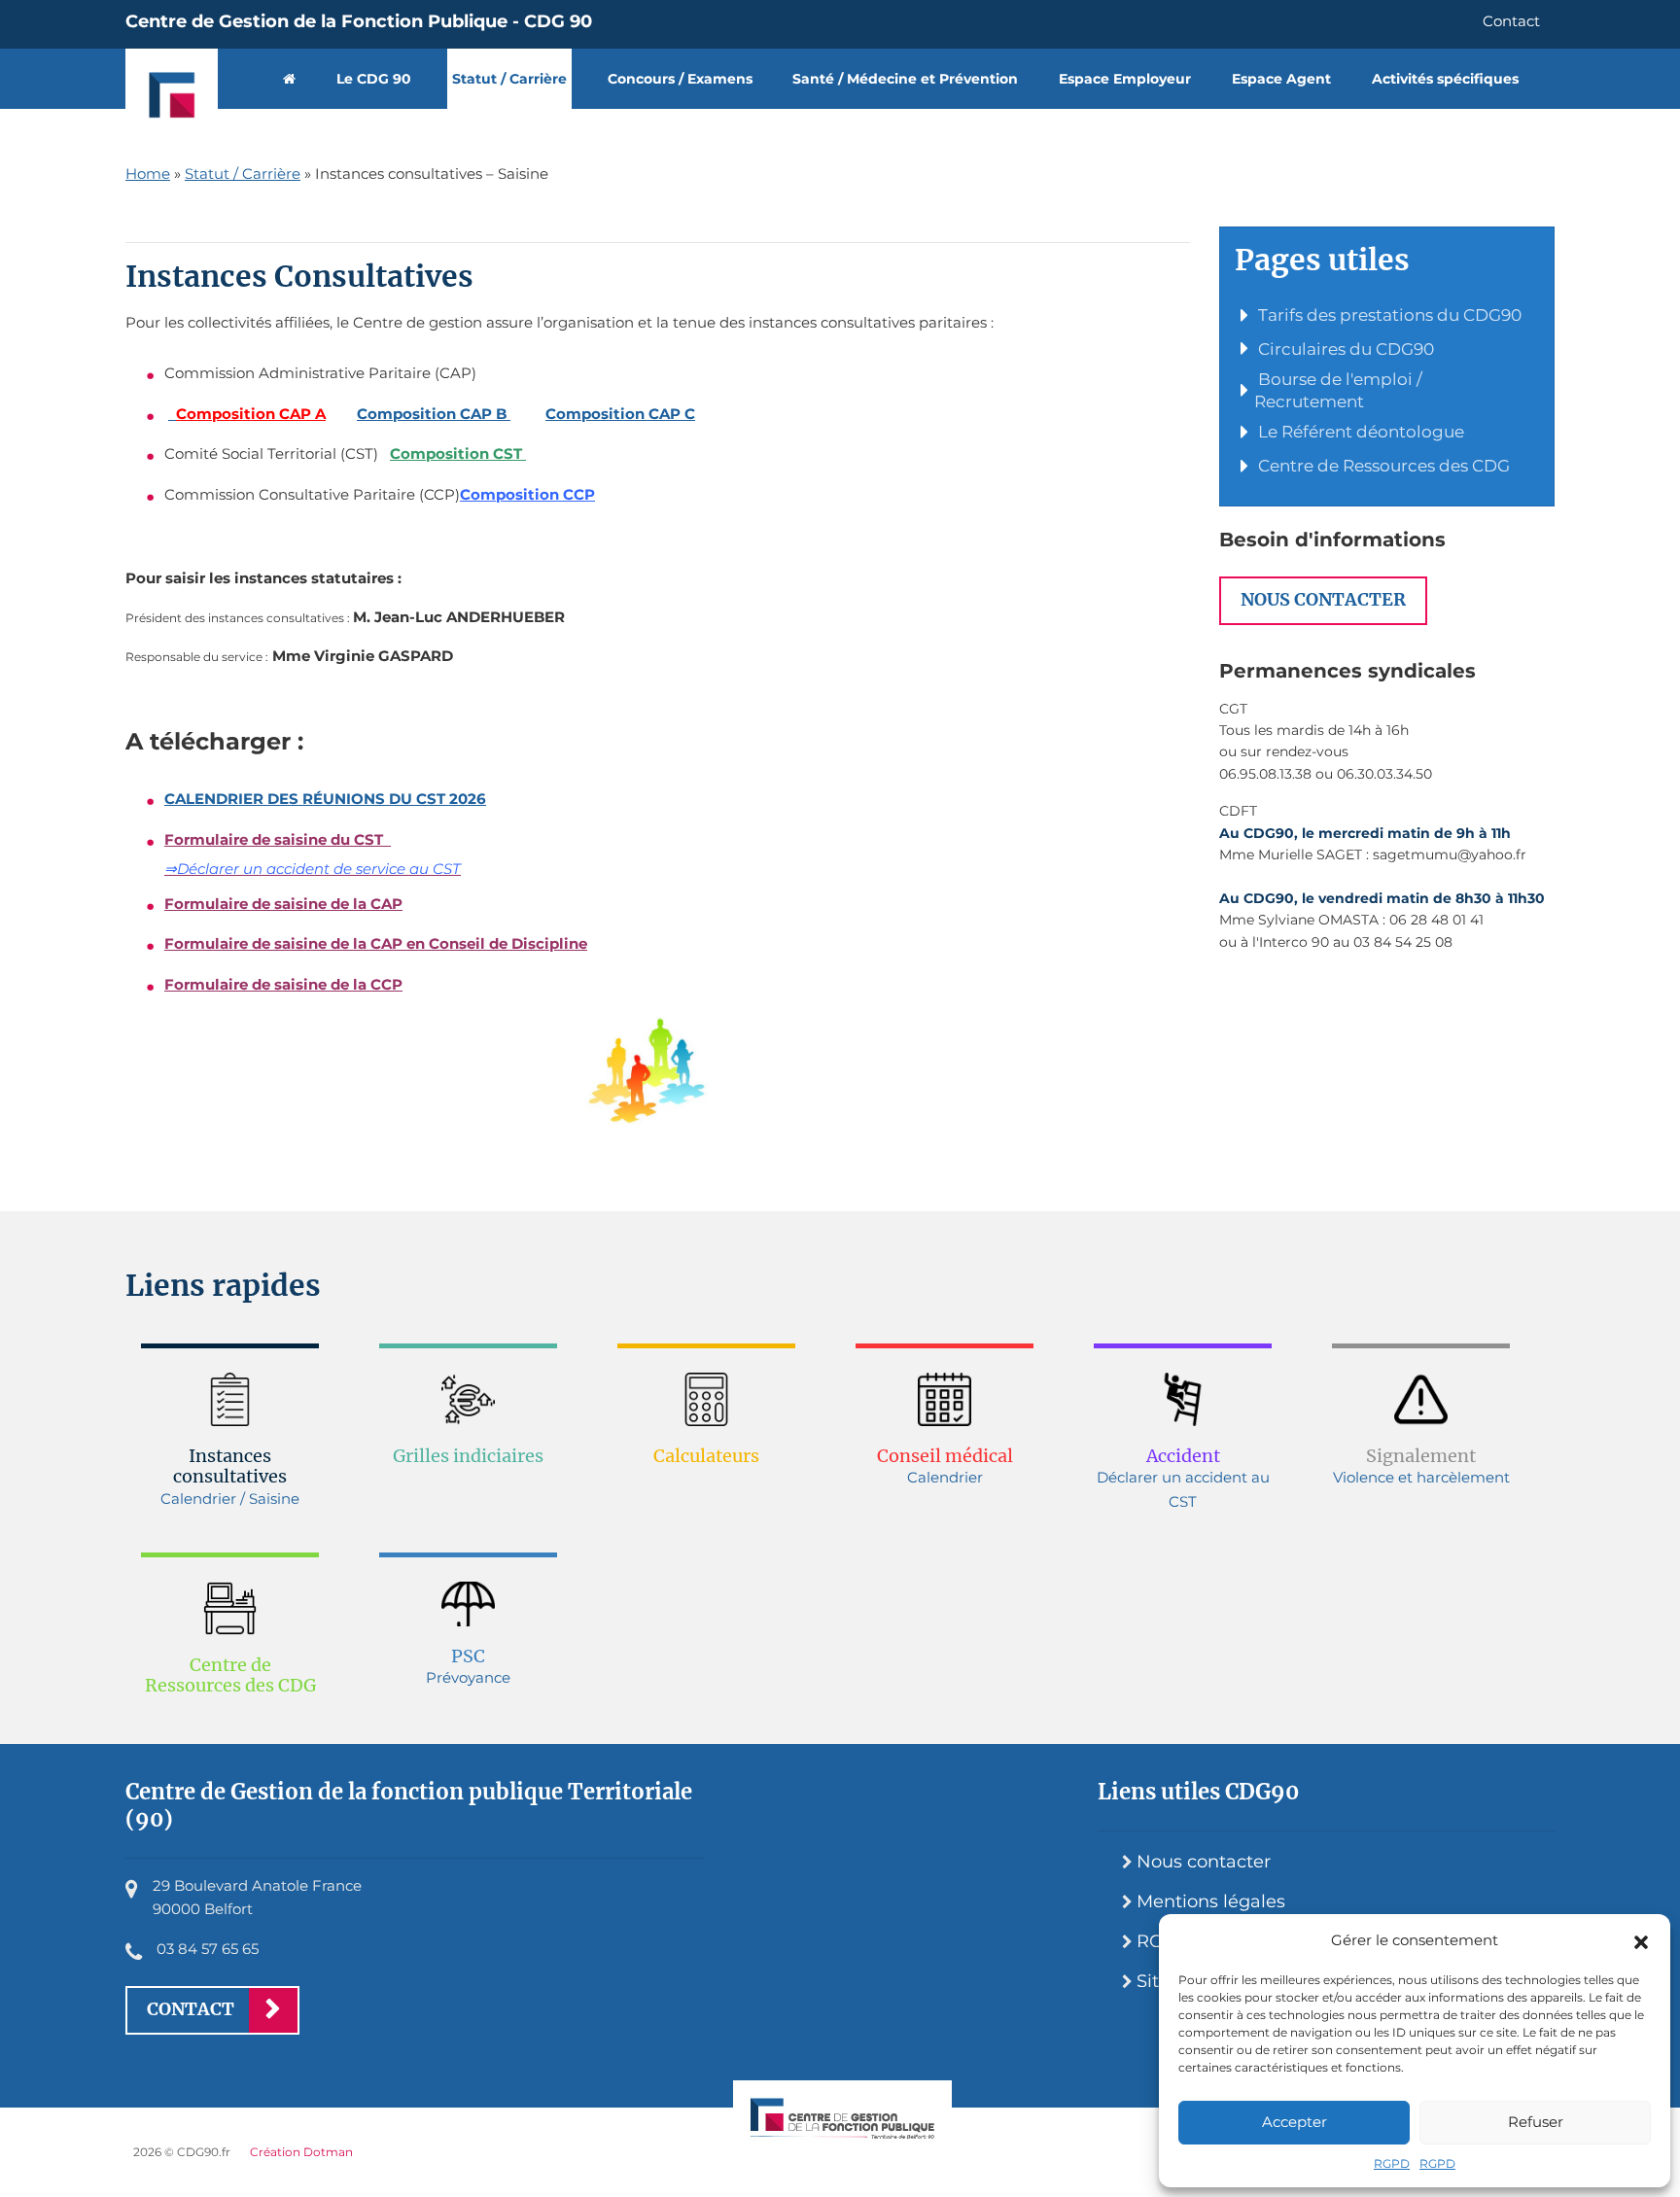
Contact (1511, 21)
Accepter (1295, 2122)
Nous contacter (1323, 599)
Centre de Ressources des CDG (1382, 466)
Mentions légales (1211, 1901)
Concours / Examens (680, 79)
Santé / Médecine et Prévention (905, 79)
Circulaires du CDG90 (1344, 349)
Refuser (1536, 2122)
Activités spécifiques (1445, 79)
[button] (1641, 1940)
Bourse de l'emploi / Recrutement (1338, 390)
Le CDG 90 (374, 79)
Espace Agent (1281, 79)
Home (148, 174)
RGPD (1392, 2163)
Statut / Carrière (509, 79)
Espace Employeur (1125, 79)
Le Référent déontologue (1359, 432)
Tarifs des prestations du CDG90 (1388, 315)
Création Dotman (301, 2152)
